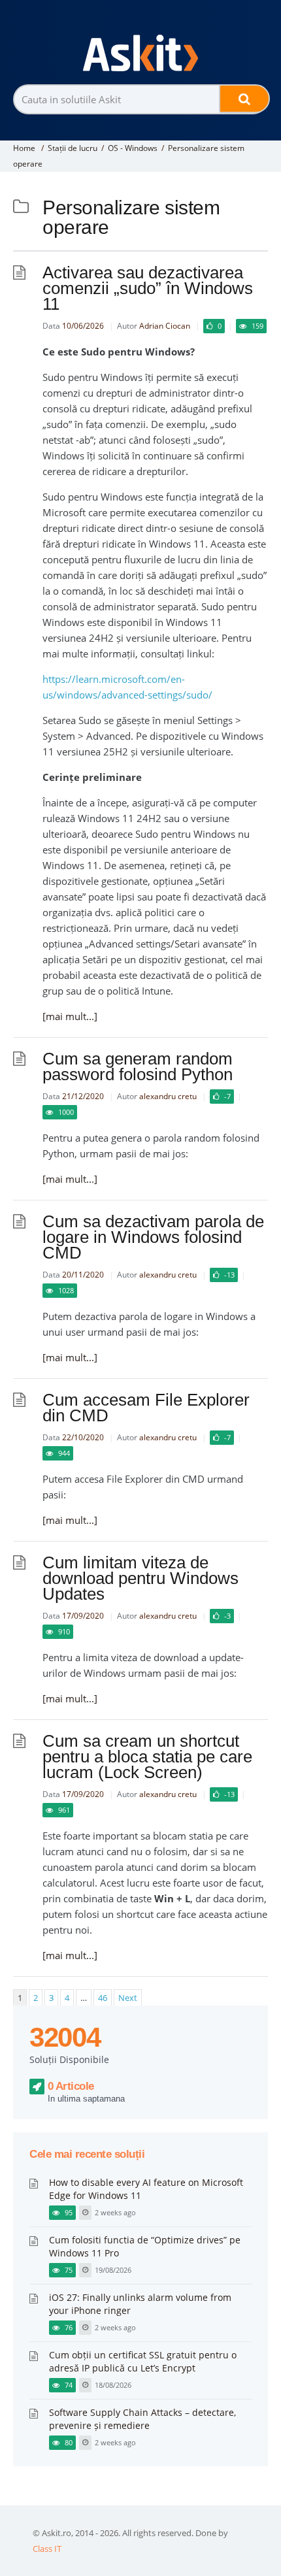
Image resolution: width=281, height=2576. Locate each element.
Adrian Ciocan (165, 326)
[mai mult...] (70, 1016)
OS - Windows (133, 148)
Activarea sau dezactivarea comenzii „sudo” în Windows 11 (148, 288)
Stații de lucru (73, 148)
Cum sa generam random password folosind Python (138, 1066)
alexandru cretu (168, 1096)
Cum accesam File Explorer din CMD (146, 1408)
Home (24, 148)
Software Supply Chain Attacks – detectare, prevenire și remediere (142, 2419)
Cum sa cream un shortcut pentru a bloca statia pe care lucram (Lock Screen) (147, 1757)
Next (128, 1998)
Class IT (47, 2549)
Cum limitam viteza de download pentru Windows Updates (140, 1578)
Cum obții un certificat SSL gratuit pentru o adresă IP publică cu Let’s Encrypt (143, 2361)
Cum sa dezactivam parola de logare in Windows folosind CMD (153, 1237)
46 (103, 1998)
